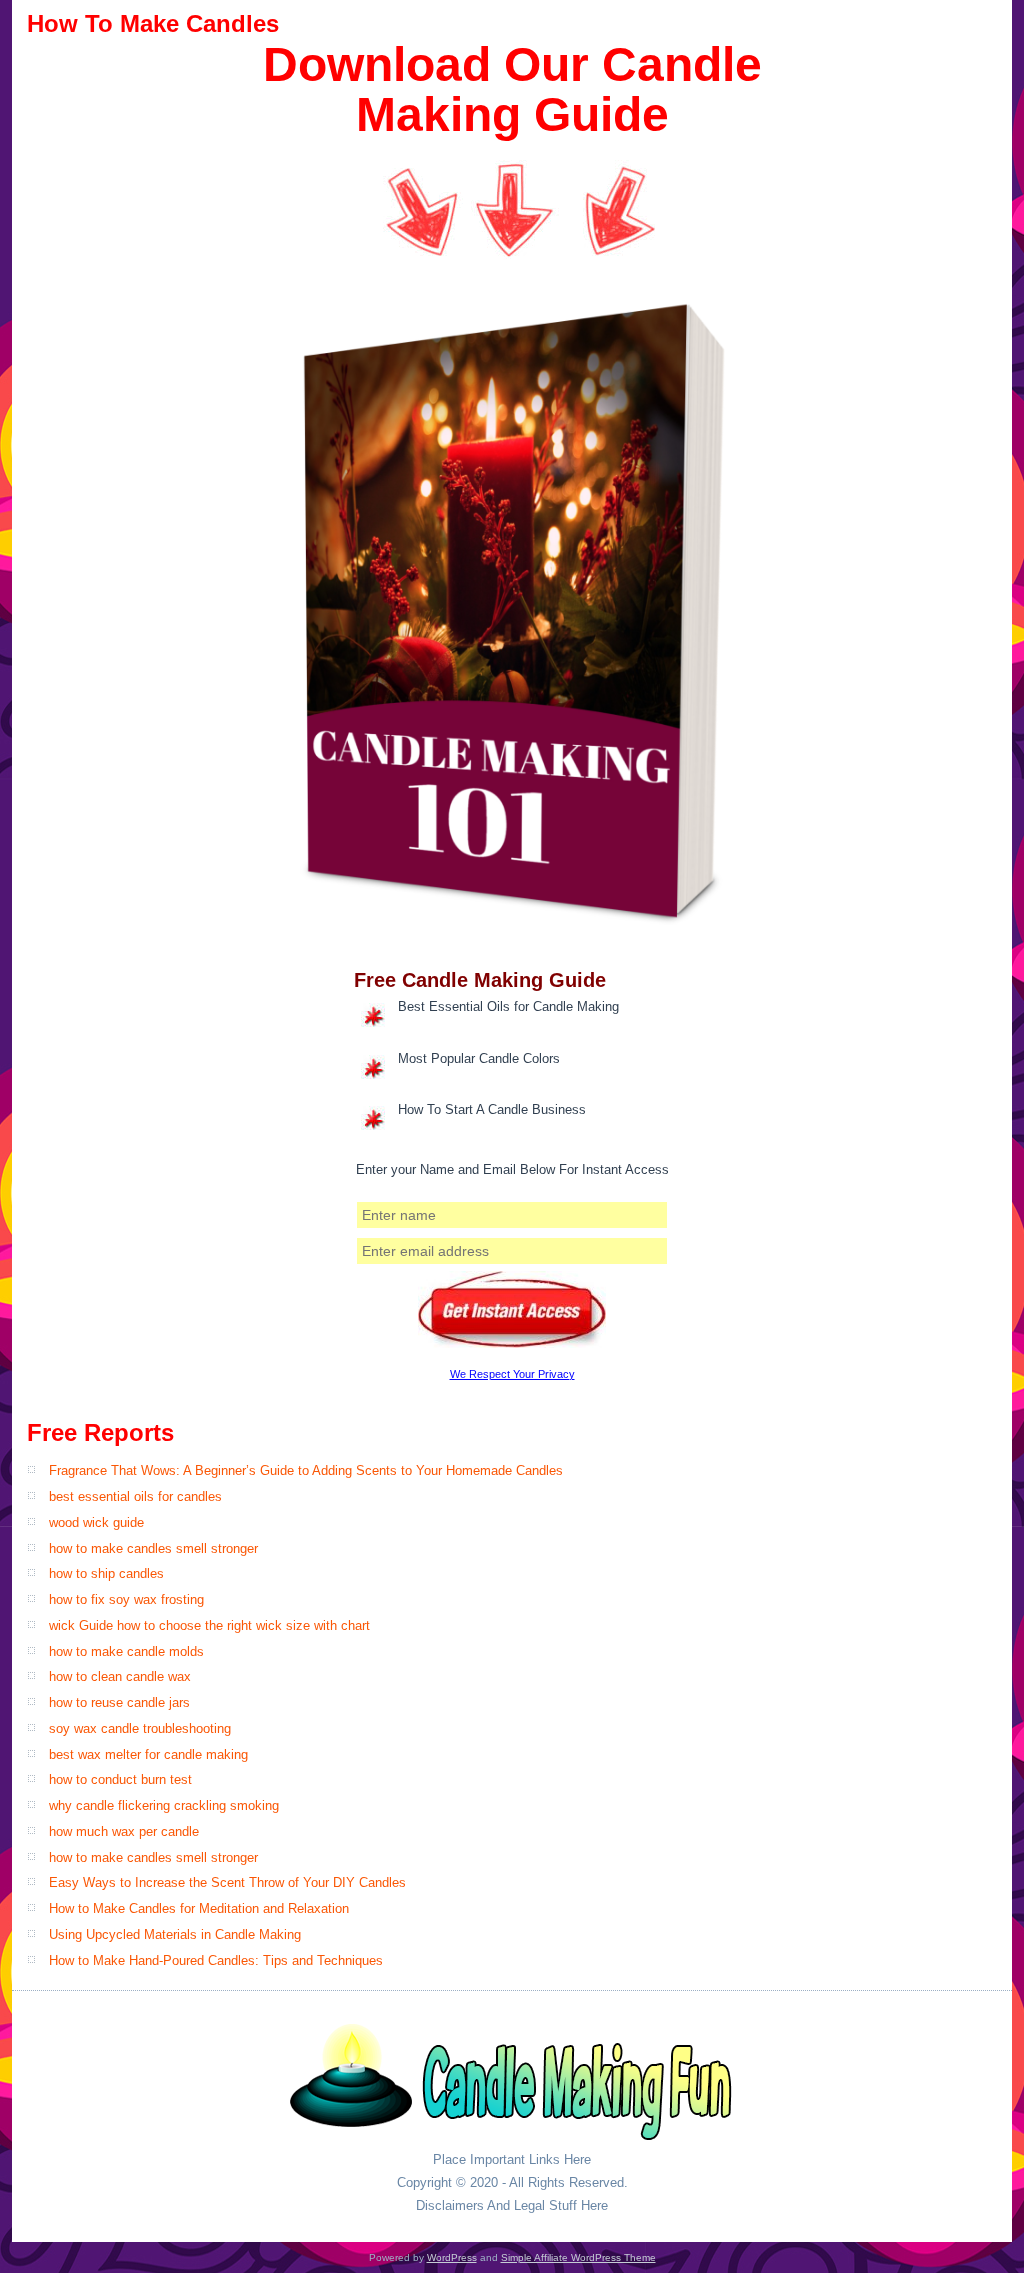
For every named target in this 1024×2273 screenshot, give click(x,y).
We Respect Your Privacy (512, 1374)
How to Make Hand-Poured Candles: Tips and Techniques (216, 1960)
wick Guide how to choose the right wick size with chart (209, 1625)
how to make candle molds (126, 1651)
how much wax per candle (124, 1831)
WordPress (452, 2257)
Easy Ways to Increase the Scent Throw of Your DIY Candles (227, 1882)
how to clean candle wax (120, 1676)
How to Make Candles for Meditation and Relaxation (199, 1908)
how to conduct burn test (120, 1779)
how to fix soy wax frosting (126, 1599)
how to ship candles (106, 1573)
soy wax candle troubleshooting (140, 1728)
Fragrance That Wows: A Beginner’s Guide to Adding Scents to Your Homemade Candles (306, 1470)
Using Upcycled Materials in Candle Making (175, 1934)
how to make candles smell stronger (153, 1548)
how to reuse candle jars (119, 1702)
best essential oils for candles (135, 1496)
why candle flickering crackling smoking (164, 1805)
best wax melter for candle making (148, 1754)
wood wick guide (96, 1522)
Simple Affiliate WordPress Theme (578, 2257)
